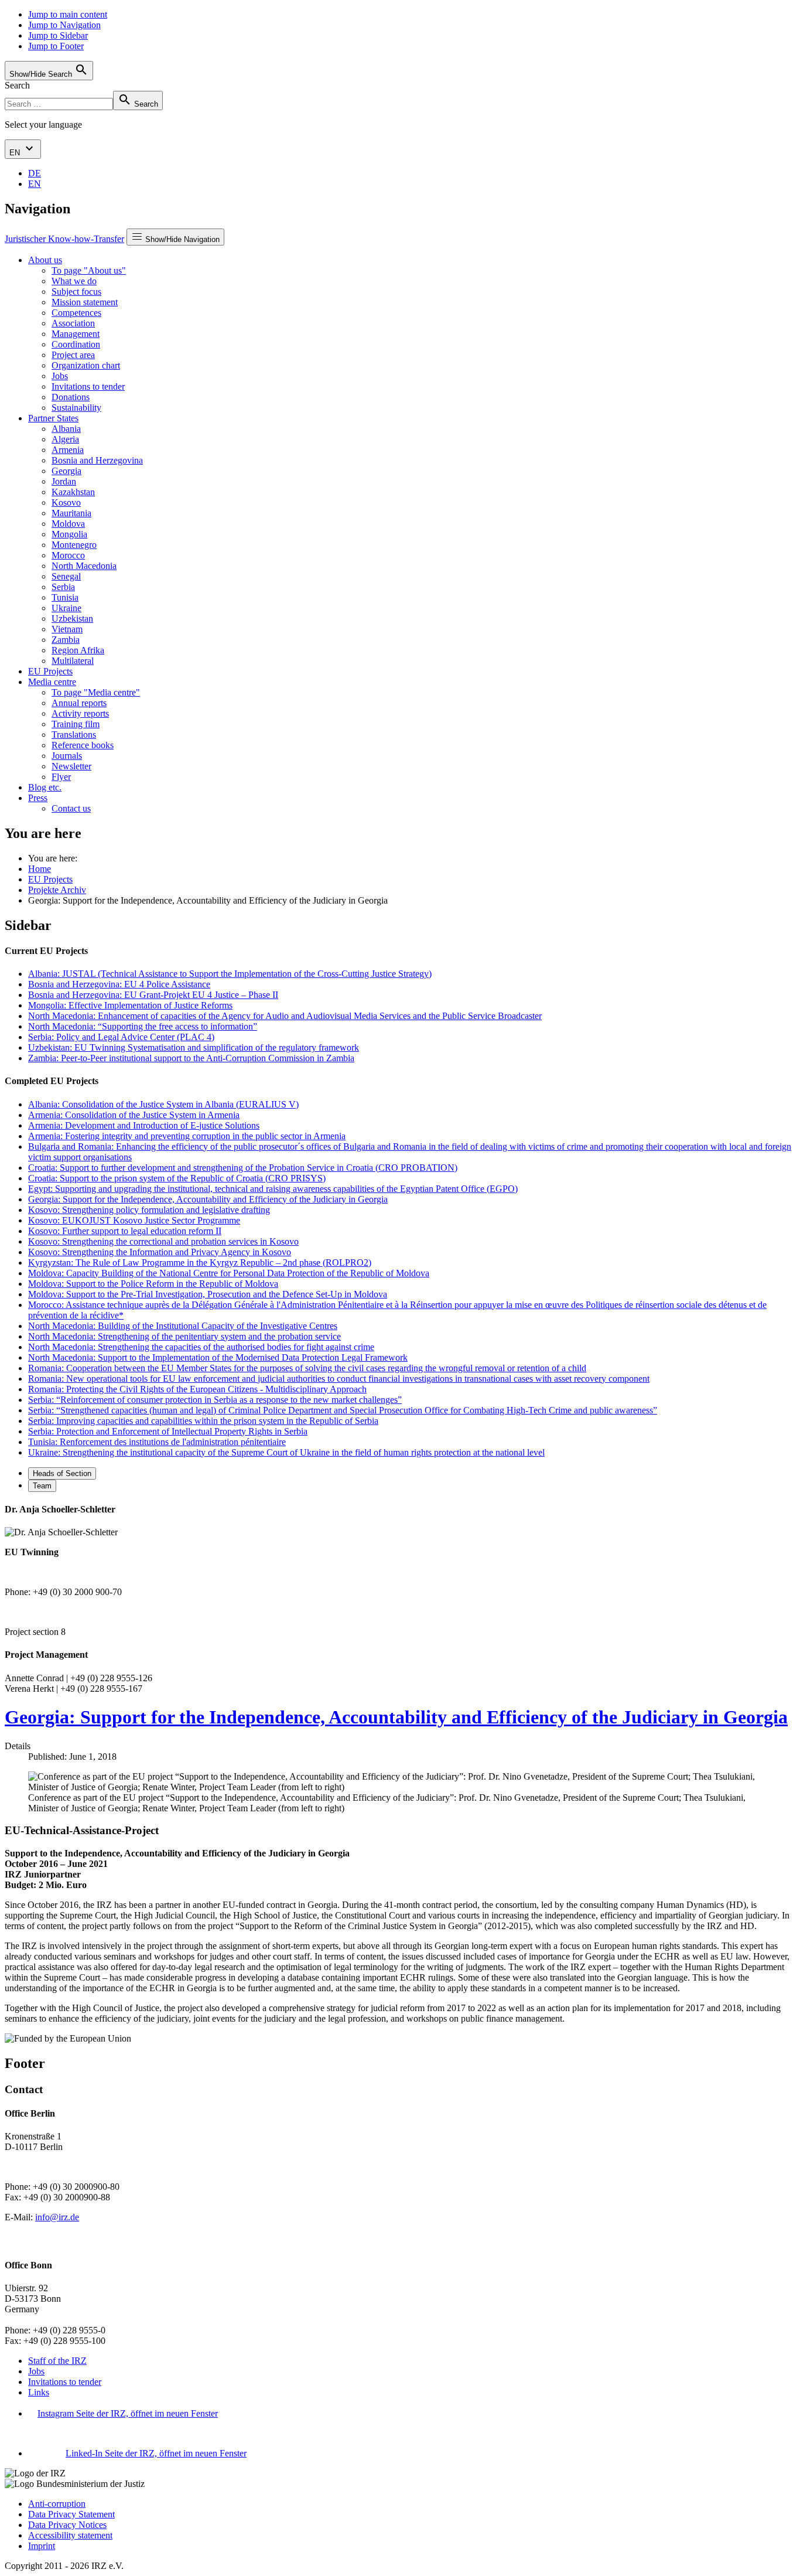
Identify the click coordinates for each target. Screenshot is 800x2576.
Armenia (68, 450)
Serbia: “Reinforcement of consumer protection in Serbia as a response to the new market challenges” (215, 1400)
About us (45, 260)
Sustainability (76, 408)
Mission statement (85, 302)
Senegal (66, 576)
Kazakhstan (73, 492)
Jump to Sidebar (58, 35)
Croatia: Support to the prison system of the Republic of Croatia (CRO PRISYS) (177, 1178)
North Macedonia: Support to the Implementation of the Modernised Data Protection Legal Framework (218, 1357)
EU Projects (50, 671)
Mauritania (71, 513)
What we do (74, 281)
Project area (73, 355)
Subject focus (76, 292)
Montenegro (74, 545)
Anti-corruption (57, 2504)
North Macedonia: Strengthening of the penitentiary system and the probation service (184, 1336)
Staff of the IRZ (57, 2361)
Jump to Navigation (64, 25)
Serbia (63, 587)
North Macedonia (84, 566)
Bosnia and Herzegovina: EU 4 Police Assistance (119, 984)
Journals (67, 756)
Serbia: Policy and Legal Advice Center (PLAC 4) (121, 1037)
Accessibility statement (70, 2535)
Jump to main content (68, 14)
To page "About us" (89, 270)
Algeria (65, 439)
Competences (76, 313)
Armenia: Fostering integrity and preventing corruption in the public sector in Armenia (187, 1136)
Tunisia (65, 597)
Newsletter (71, 766)
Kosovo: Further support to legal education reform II (125, 1231)
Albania (66, 429)
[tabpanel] (400, 1571)
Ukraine (66, 608)
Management (76, 334)
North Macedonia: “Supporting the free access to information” (143, 1026)
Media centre (52, 682)
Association (73, 323)
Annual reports (79, 703)
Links (39, 2392)
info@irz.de (57, 2217)
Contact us (71, 808)
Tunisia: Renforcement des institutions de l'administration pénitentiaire (157, 1442)
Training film (76, 724)
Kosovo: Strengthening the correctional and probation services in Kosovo (163, 1241)
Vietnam (67, 629)
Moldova (68, 524)
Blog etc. (45, 787)
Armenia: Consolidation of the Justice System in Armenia (134, 1115)
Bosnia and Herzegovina (97, 460)
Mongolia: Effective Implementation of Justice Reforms (130, 1005)
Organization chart (86, 365)
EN (16, 153)
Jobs (60, 376)
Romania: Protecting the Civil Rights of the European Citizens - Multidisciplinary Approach (197, 1389)
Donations (71, 397)
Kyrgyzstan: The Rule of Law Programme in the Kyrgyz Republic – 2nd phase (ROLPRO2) (200, 1263)
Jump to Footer (56, 46)
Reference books (83, 745)
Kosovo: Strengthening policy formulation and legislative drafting (149, 1210)
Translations (74, 735)
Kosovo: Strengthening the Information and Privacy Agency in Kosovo (160, 1252)
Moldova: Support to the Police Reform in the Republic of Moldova (153, 1284)
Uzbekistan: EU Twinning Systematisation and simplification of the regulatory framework (194, 1047)
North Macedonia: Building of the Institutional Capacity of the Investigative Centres (183, 1326)
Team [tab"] (42, 1486)
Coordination (76, 344)
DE (35, 173)
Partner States (53, 418)
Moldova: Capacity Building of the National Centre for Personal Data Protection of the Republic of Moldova (229, 1273)
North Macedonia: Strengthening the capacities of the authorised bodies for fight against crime (201, 1347)
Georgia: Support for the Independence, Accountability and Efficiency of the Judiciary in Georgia (208, 1199)
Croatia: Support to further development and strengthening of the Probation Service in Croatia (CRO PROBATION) (243, 1168)
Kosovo (66, 502)
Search (17, 85)
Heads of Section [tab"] (62, 1473)
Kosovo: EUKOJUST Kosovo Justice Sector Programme (134, 1220)
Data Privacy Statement (71, 2514)
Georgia (66, 471)
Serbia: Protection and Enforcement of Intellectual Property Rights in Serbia (168, 1431)
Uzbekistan (72, 619)
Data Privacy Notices (67, 2525)
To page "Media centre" (96, 692)
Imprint (42, 2546)
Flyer (61, 777)
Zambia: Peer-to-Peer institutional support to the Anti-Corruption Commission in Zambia (191, 1058)
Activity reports (80, 713)
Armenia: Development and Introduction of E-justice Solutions (144, 1125)
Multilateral (73, 661)
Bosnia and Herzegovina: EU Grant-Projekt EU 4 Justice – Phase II (153, 995)
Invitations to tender (88, 386)
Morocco (68, 555)
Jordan (64, 481)
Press (38, 798)
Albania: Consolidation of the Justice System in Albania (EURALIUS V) (163, 1104)
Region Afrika (78, 650)
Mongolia (69, 534)
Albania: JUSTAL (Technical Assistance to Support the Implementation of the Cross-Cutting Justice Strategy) (230, 974)
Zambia (66, 640)
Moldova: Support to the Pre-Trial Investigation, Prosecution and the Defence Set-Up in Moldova (208, 1294)
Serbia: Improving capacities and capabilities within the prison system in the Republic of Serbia (203, 1421)
